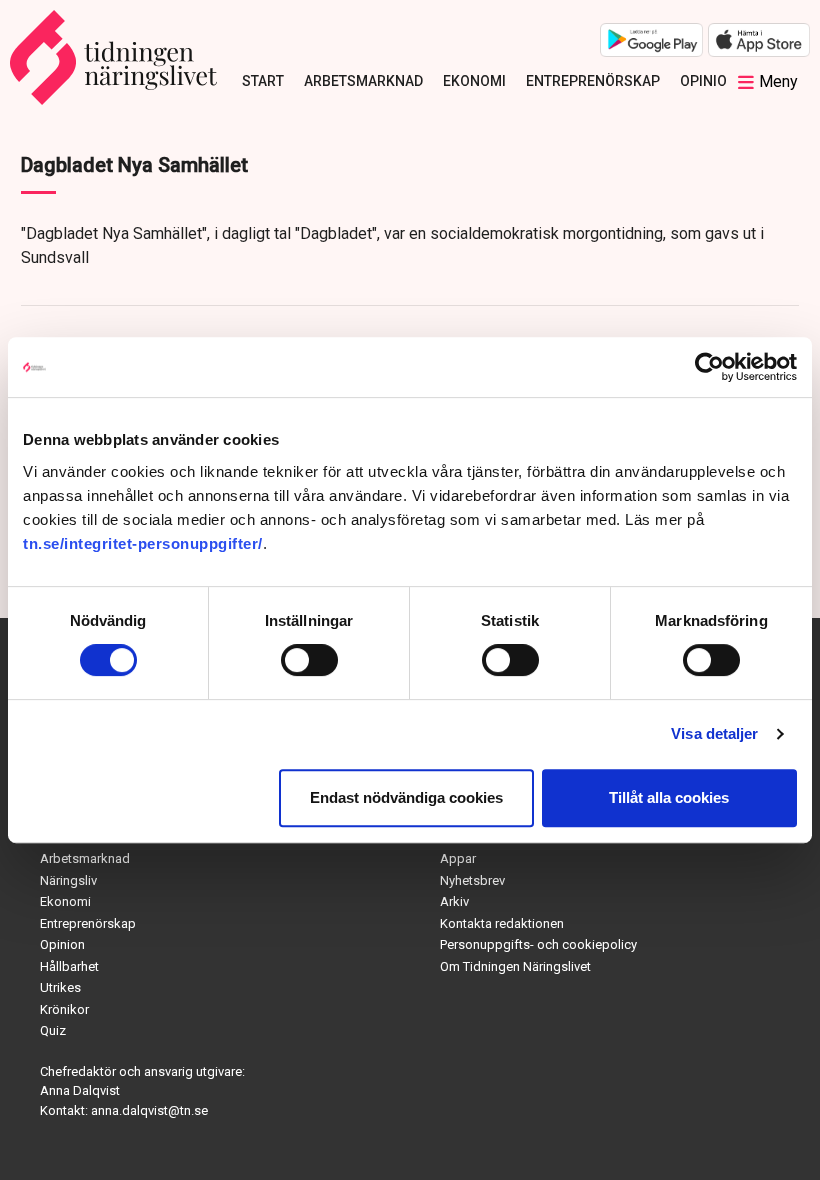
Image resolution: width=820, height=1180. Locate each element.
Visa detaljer (714, 733)
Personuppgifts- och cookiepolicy (538, 944)
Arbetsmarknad (363, 81)
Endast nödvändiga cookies (406, 797)
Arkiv (454, 901)
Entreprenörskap (593, 81)
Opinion (708, 81)
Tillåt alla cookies (669, 797)
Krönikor (64, 1009)
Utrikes (60, 987)
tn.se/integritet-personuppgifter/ (143, 543)
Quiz (53, 1030)
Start (263, 81)
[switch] (309, 660)
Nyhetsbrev (472, 880)
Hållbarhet (69, 966)
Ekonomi (474, 81)
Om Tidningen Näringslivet (515, 966)
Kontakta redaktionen (502, 923)
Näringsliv (68, 880)
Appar (458, 858)
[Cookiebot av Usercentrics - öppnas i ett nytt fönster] (709, 367)
